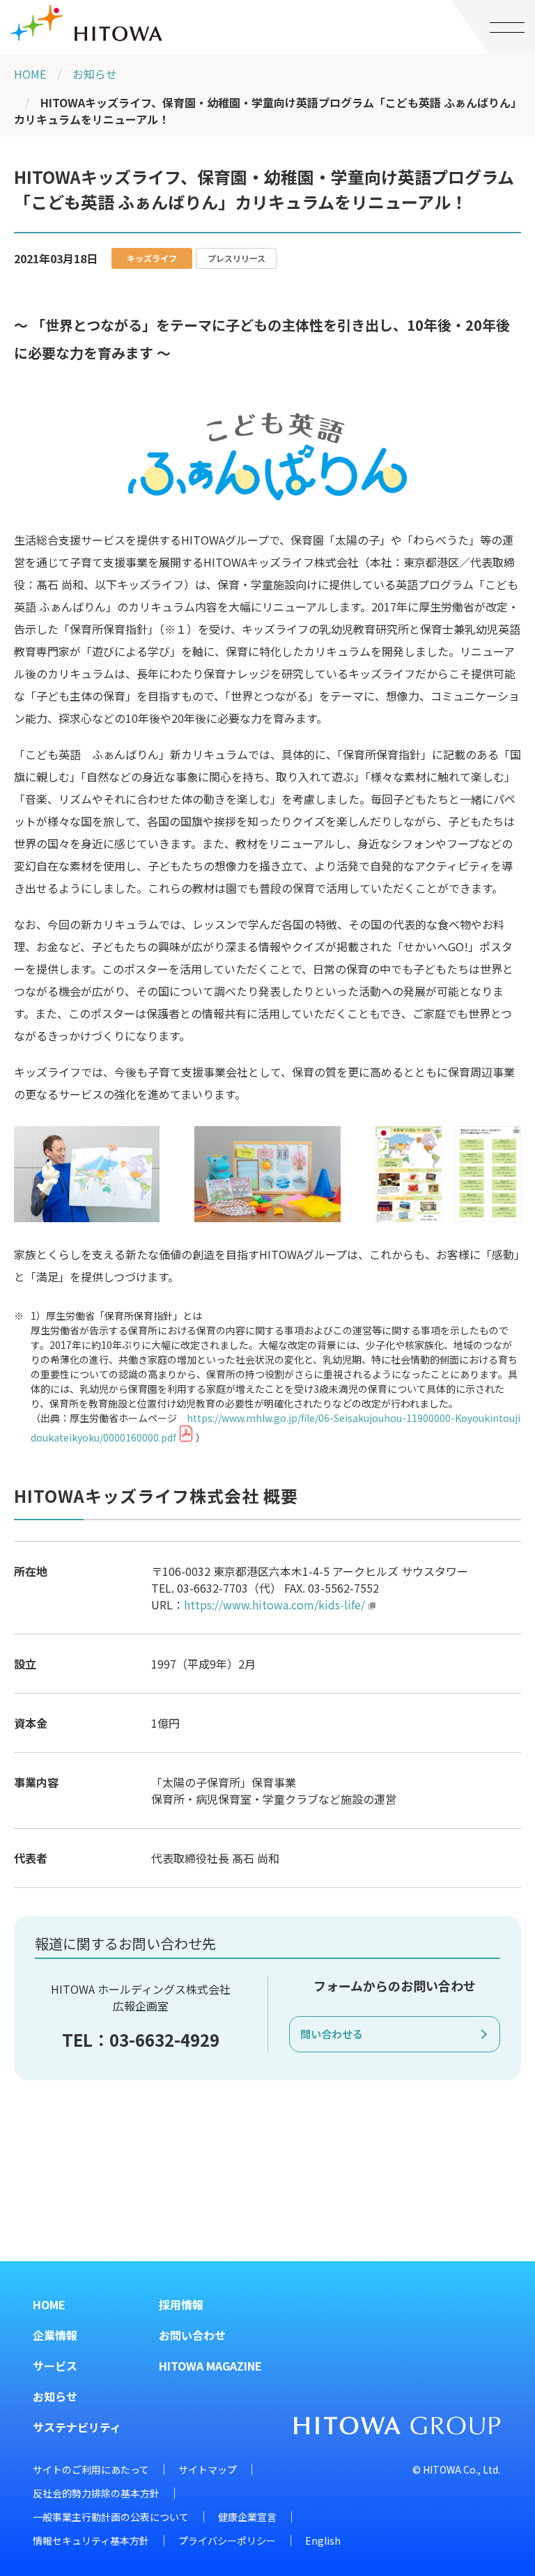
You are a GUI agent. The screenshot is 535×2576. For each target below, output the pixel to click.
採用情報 (181, 2304)
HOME (30, 74)
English (323, 2540)
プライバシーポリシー (227, 2540)
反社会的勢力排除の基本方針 (96, 2493)
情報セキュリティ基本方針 (91, 2540)
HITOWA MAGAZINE (210, 2366)
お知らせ (95, 74)
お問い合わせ (192, 2335)
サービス (55, 2366)
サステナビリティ (77, 2427)
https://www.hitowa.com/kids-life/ (274, 1605)
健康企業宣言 (247, 2517)
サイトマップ (208, 2469)
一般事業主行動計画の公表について (111, 2517)
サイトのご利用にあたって (91, 2469)
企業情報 (55, 2335)
